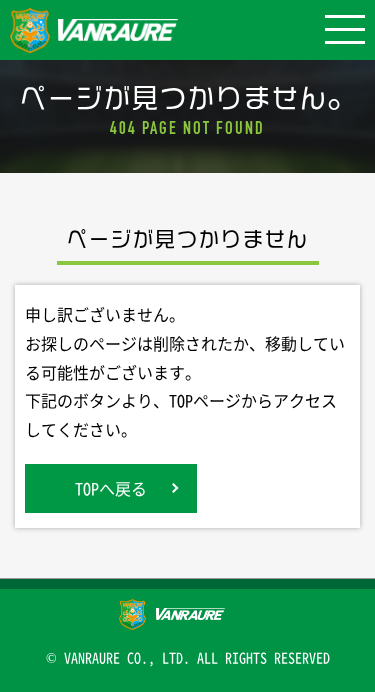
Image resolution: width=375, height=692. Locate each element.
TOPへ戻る (111, 488)
